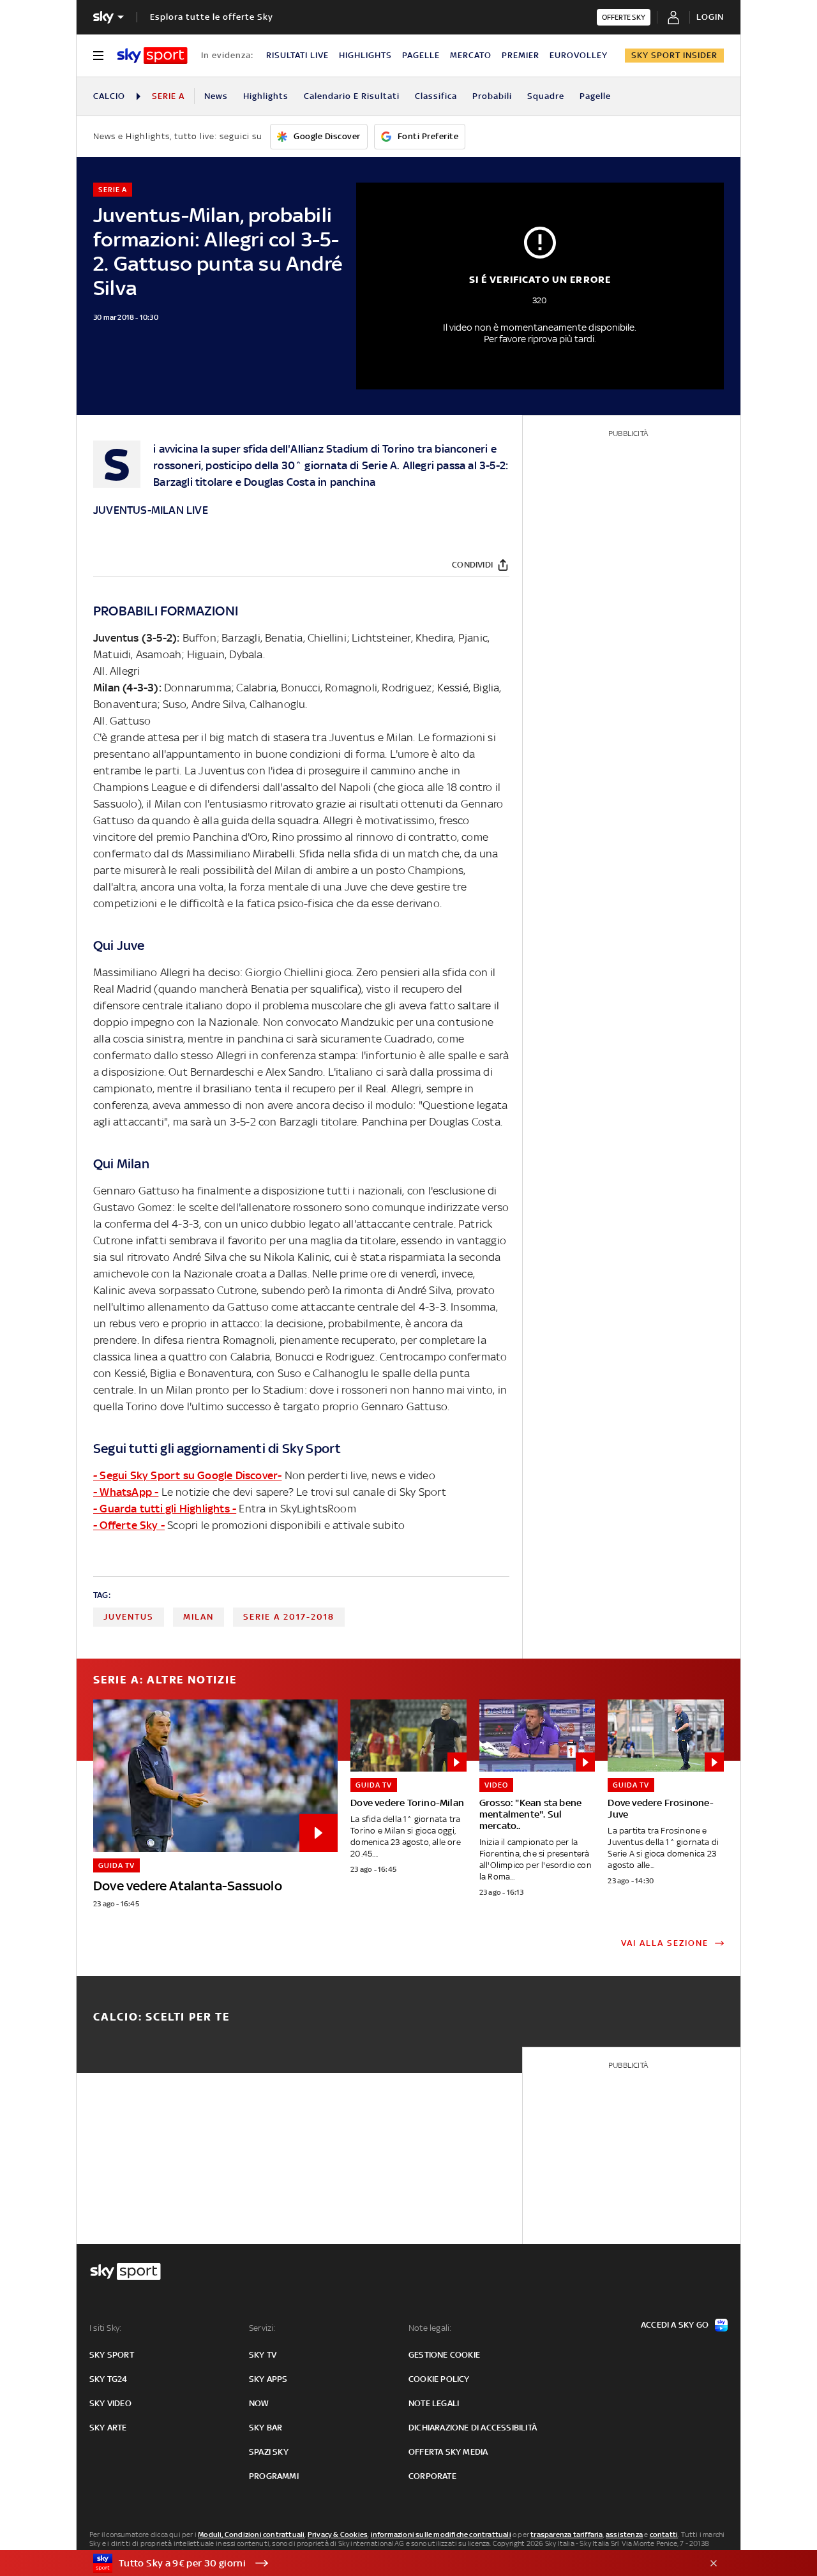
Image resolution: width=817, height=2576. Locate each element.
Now (259, 2403)
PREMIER (521, 55)
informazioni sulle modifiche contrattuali (441, 2535)
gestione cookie (444, 2355)
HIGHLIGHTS (365, 55)
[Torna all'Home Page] (152, 56)
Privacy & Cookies (338, 2535)
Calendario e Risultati (352, 96)
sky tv (263, 2355)
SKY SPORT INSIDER (674, 55)
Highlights (266, 96)
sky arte (108, 2428)
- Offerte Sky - (129, 1525)
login (710, 17)
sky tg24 (109, 2379)
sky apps (268, 2379)
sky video (110, 2403)
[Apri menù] (98, 56)
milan (199, 1617)
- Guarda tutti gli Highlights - (165, 1509)
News (216, 96)
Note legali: (430, 2328)
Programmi (274, 2476)
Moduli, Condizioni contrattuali (251, 2535)
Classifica (436, 96)
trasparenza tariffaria (566, 2535)
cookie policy (439, 2379)
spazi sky (269, 2452)
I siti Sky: (105, 2328)
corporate (432, 2476)
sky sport (112, 2355)
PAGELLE (421, 55)
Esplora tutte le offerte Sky (212, 17)
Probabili (492, 96)
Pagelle (595, 96)
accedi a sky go (675, 2325)
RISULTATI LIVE (297, 55)
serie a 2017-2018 (289, 1617)
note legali (434, 2403)
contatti (664, 2535)
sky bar (266, 2428)
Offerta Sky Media (448, 2452)
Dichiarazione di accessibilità (473, 2428)
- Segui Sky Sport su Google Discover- (187, 1475)
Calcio (109, 96)
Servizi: (262, 2328)
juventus (129, 1617)
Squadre (546, 96)
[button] (389, 2563)
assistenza (624, 2535)
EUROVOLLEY (579, 55)
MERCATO (471, 55)
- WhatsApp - (126, 1492)
